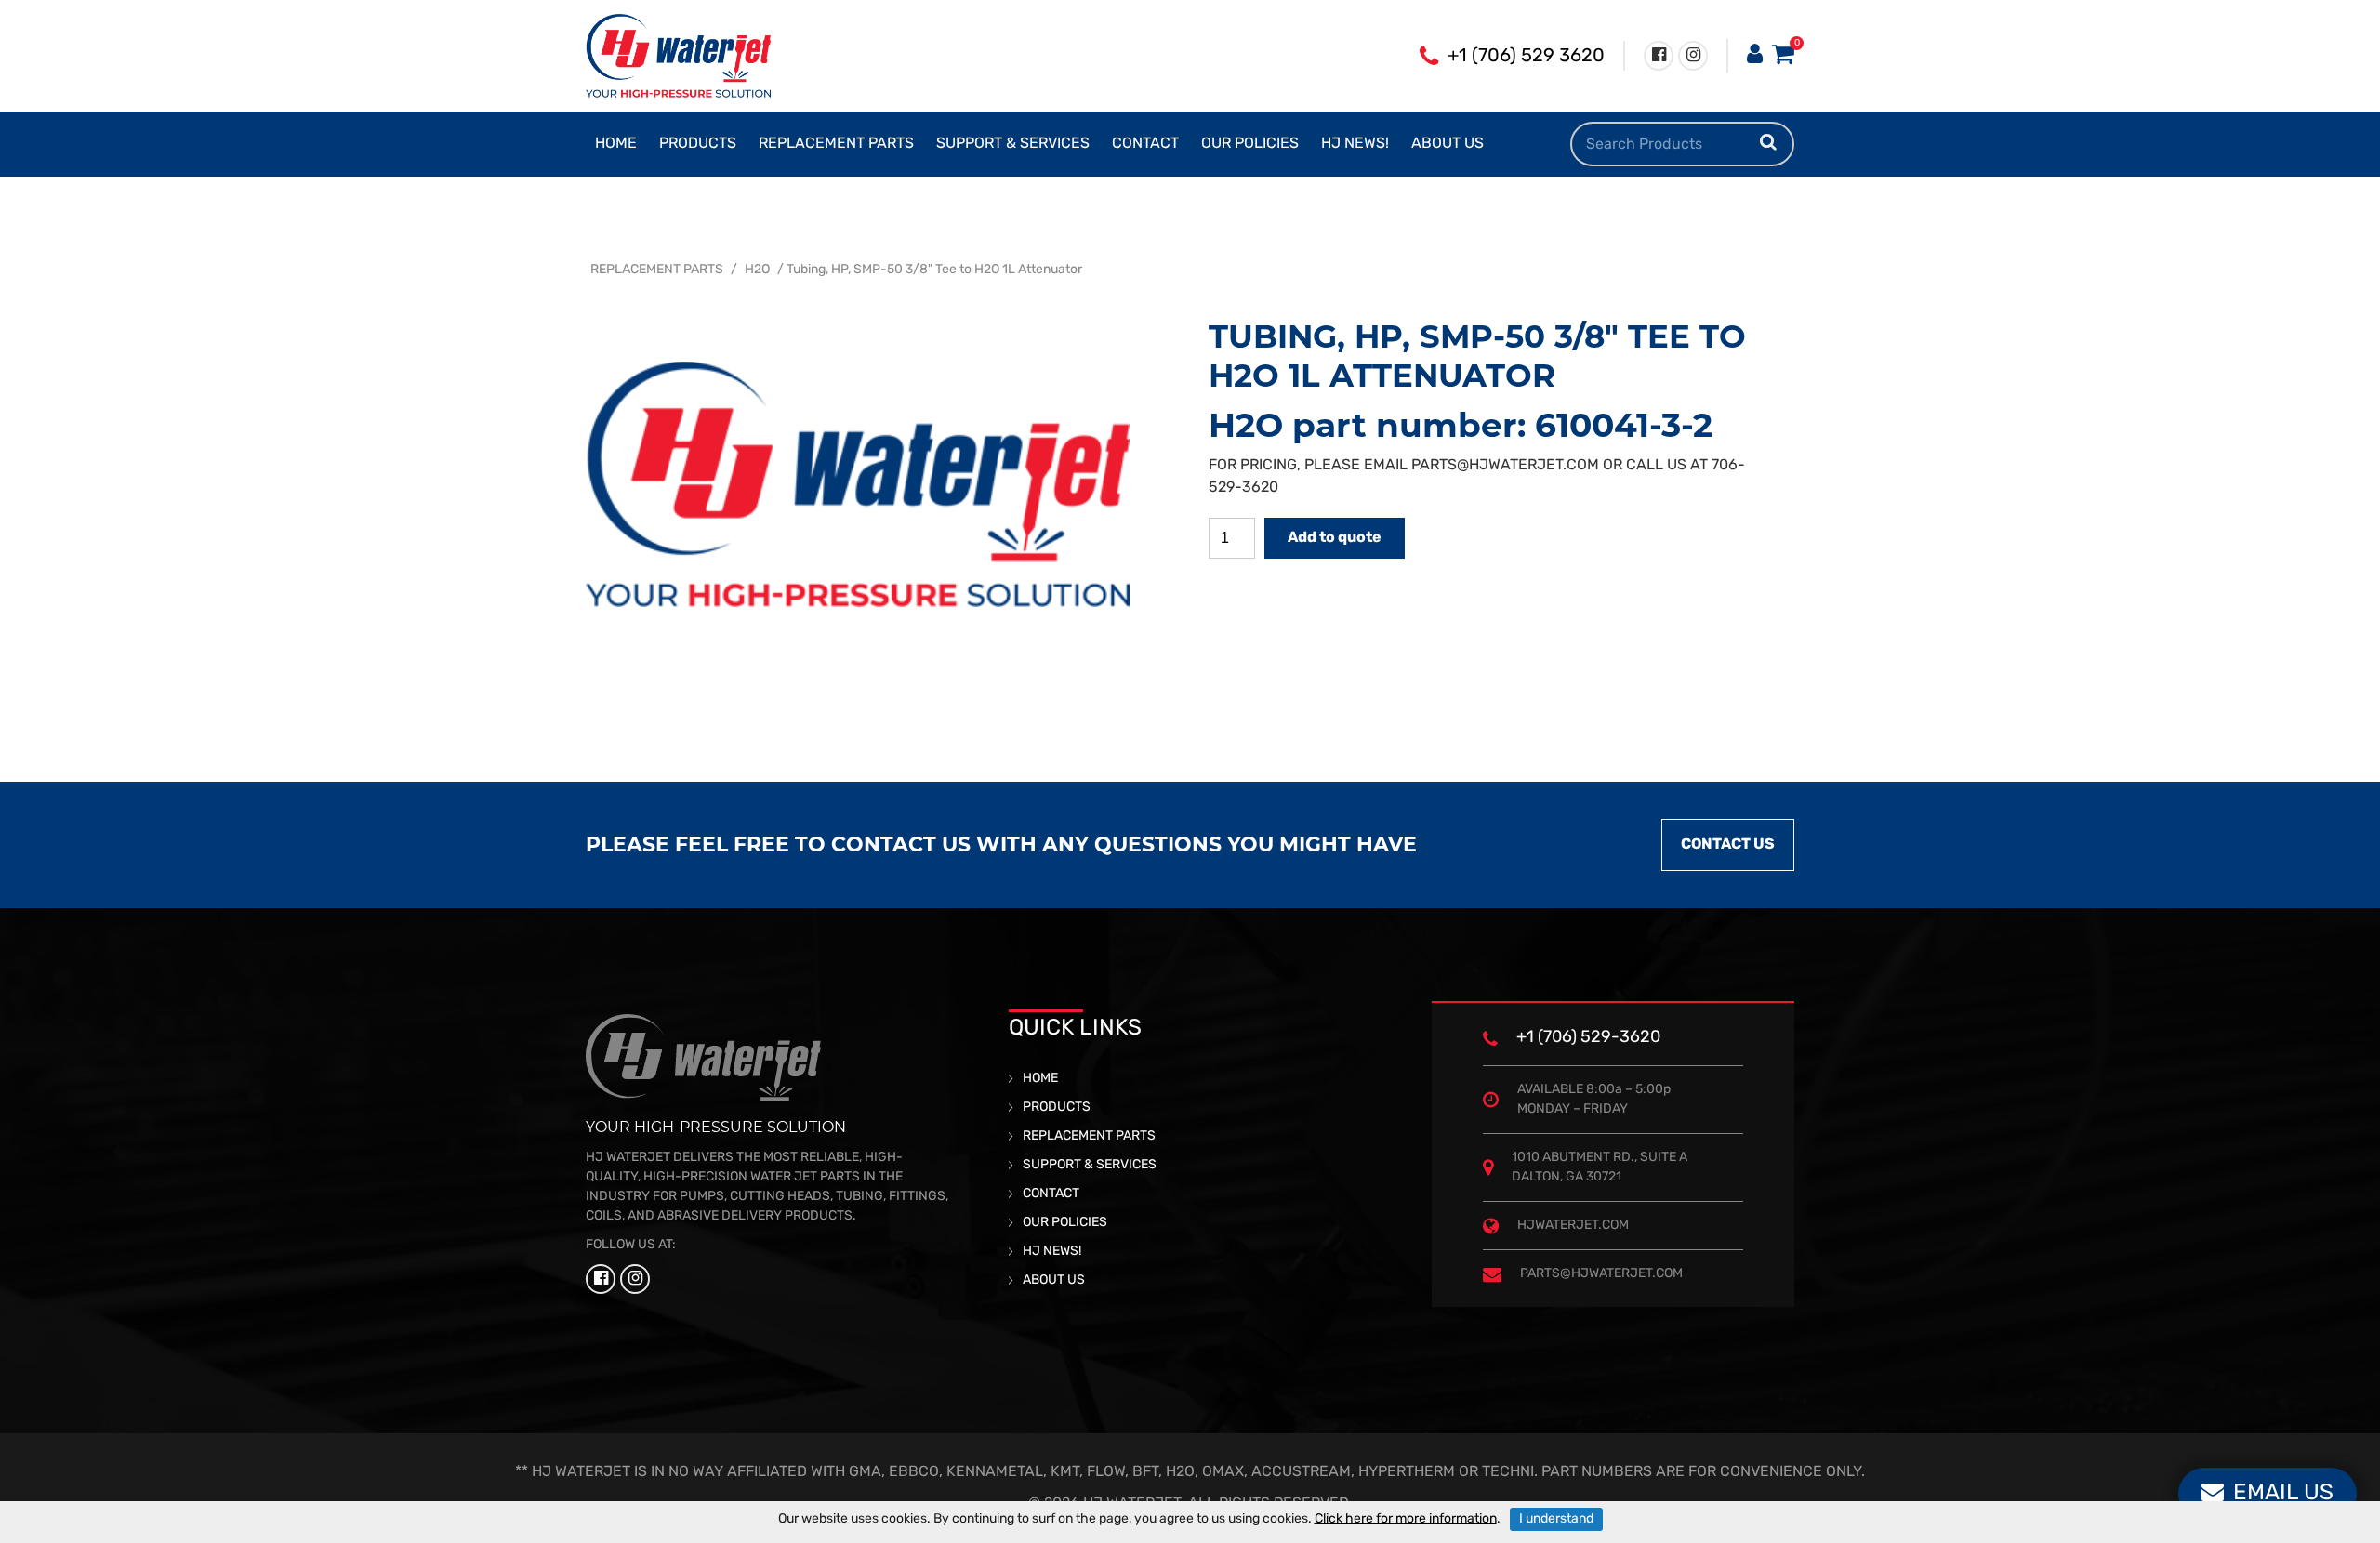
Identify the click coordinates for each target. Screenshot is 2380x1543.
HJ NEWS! (1355, 144)
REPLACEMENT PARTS (836, 144)
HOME (616, 144)
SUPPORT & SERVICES (1013, 144)
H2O (757, 270)
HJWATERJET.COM (1573, 1226)
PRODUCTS (698, 144)
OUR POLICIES (1250, 144)
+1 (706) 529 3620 (1526, 57)
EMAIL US (2283, 1494)
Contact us (1728, 845)
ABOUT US (1448, 144)
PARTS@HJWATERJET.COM (1505, 466)
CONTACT (1145, 144)
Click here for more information (1406, 1519)
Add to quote (1335, 538)
